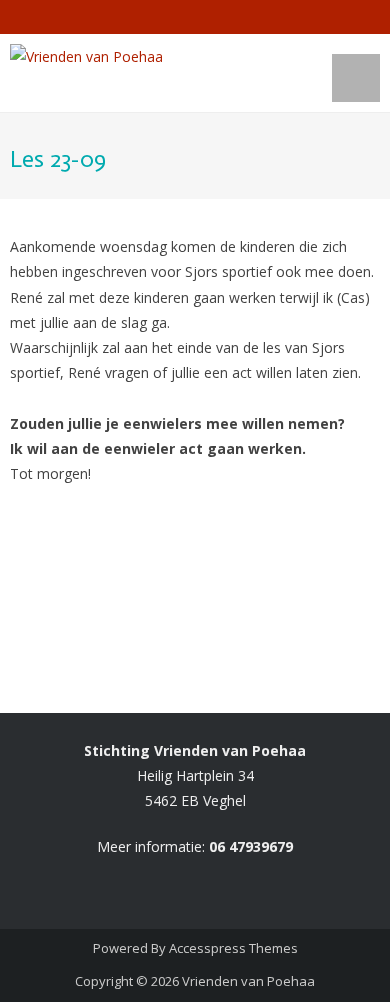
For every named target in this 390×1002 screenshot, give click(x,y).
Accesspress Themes (233, 948)
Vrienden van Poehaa (248, 981)
